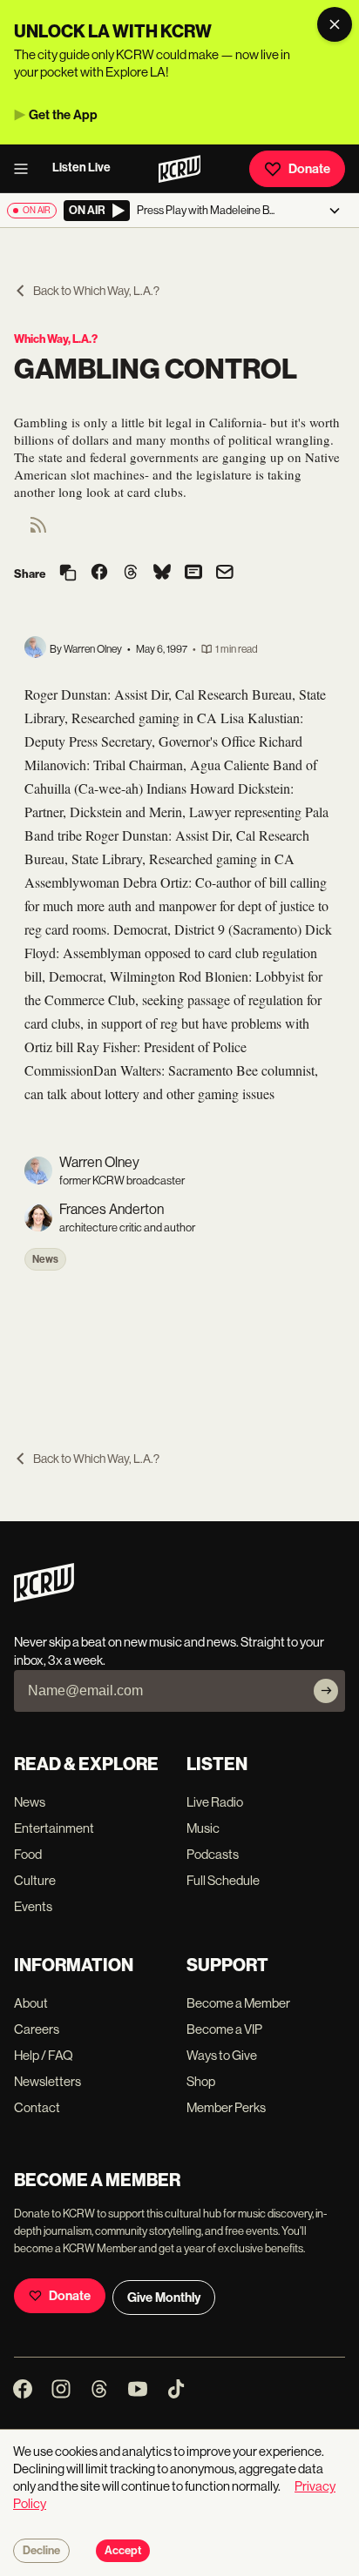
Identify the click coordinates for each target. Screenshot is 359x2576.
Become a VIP (224, 2029)
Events (33, 1906)
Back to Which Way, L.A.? (96, 291)
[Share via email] (225, 574)
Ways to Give (222, 2055)
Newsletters (47, 2081)
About (31, 2003)
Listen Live (81, 168)
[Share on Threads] (131, 574)
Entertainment (54, 1828)
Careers (37, 2029)
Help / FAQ (44, 2055)
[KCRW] (44, 1597)
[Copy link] (68, 574)
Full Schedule (223, 1880)
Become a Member (238, 2003)
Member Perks (226, 2107)
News (45, 1259)
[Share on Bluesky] (162, 574)
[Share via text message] (193, 574)
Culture (35, 1880)
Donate (309, 169)
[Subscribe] (326, 1691)
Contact (37, 2107)
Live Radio (215, 1802)
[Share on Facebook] (99, 574)
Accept (123, 2551)
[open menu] (26, 169)
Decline (41, 2551)
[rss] (38, 530)
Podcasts (213, 1854)
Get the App (63, 115)
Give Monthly (164, 2298)
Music (203, 1828)
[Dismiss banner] (335, 24)
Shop (201, 2081)
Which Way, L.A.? (56, 339)
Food (28, 1854)
